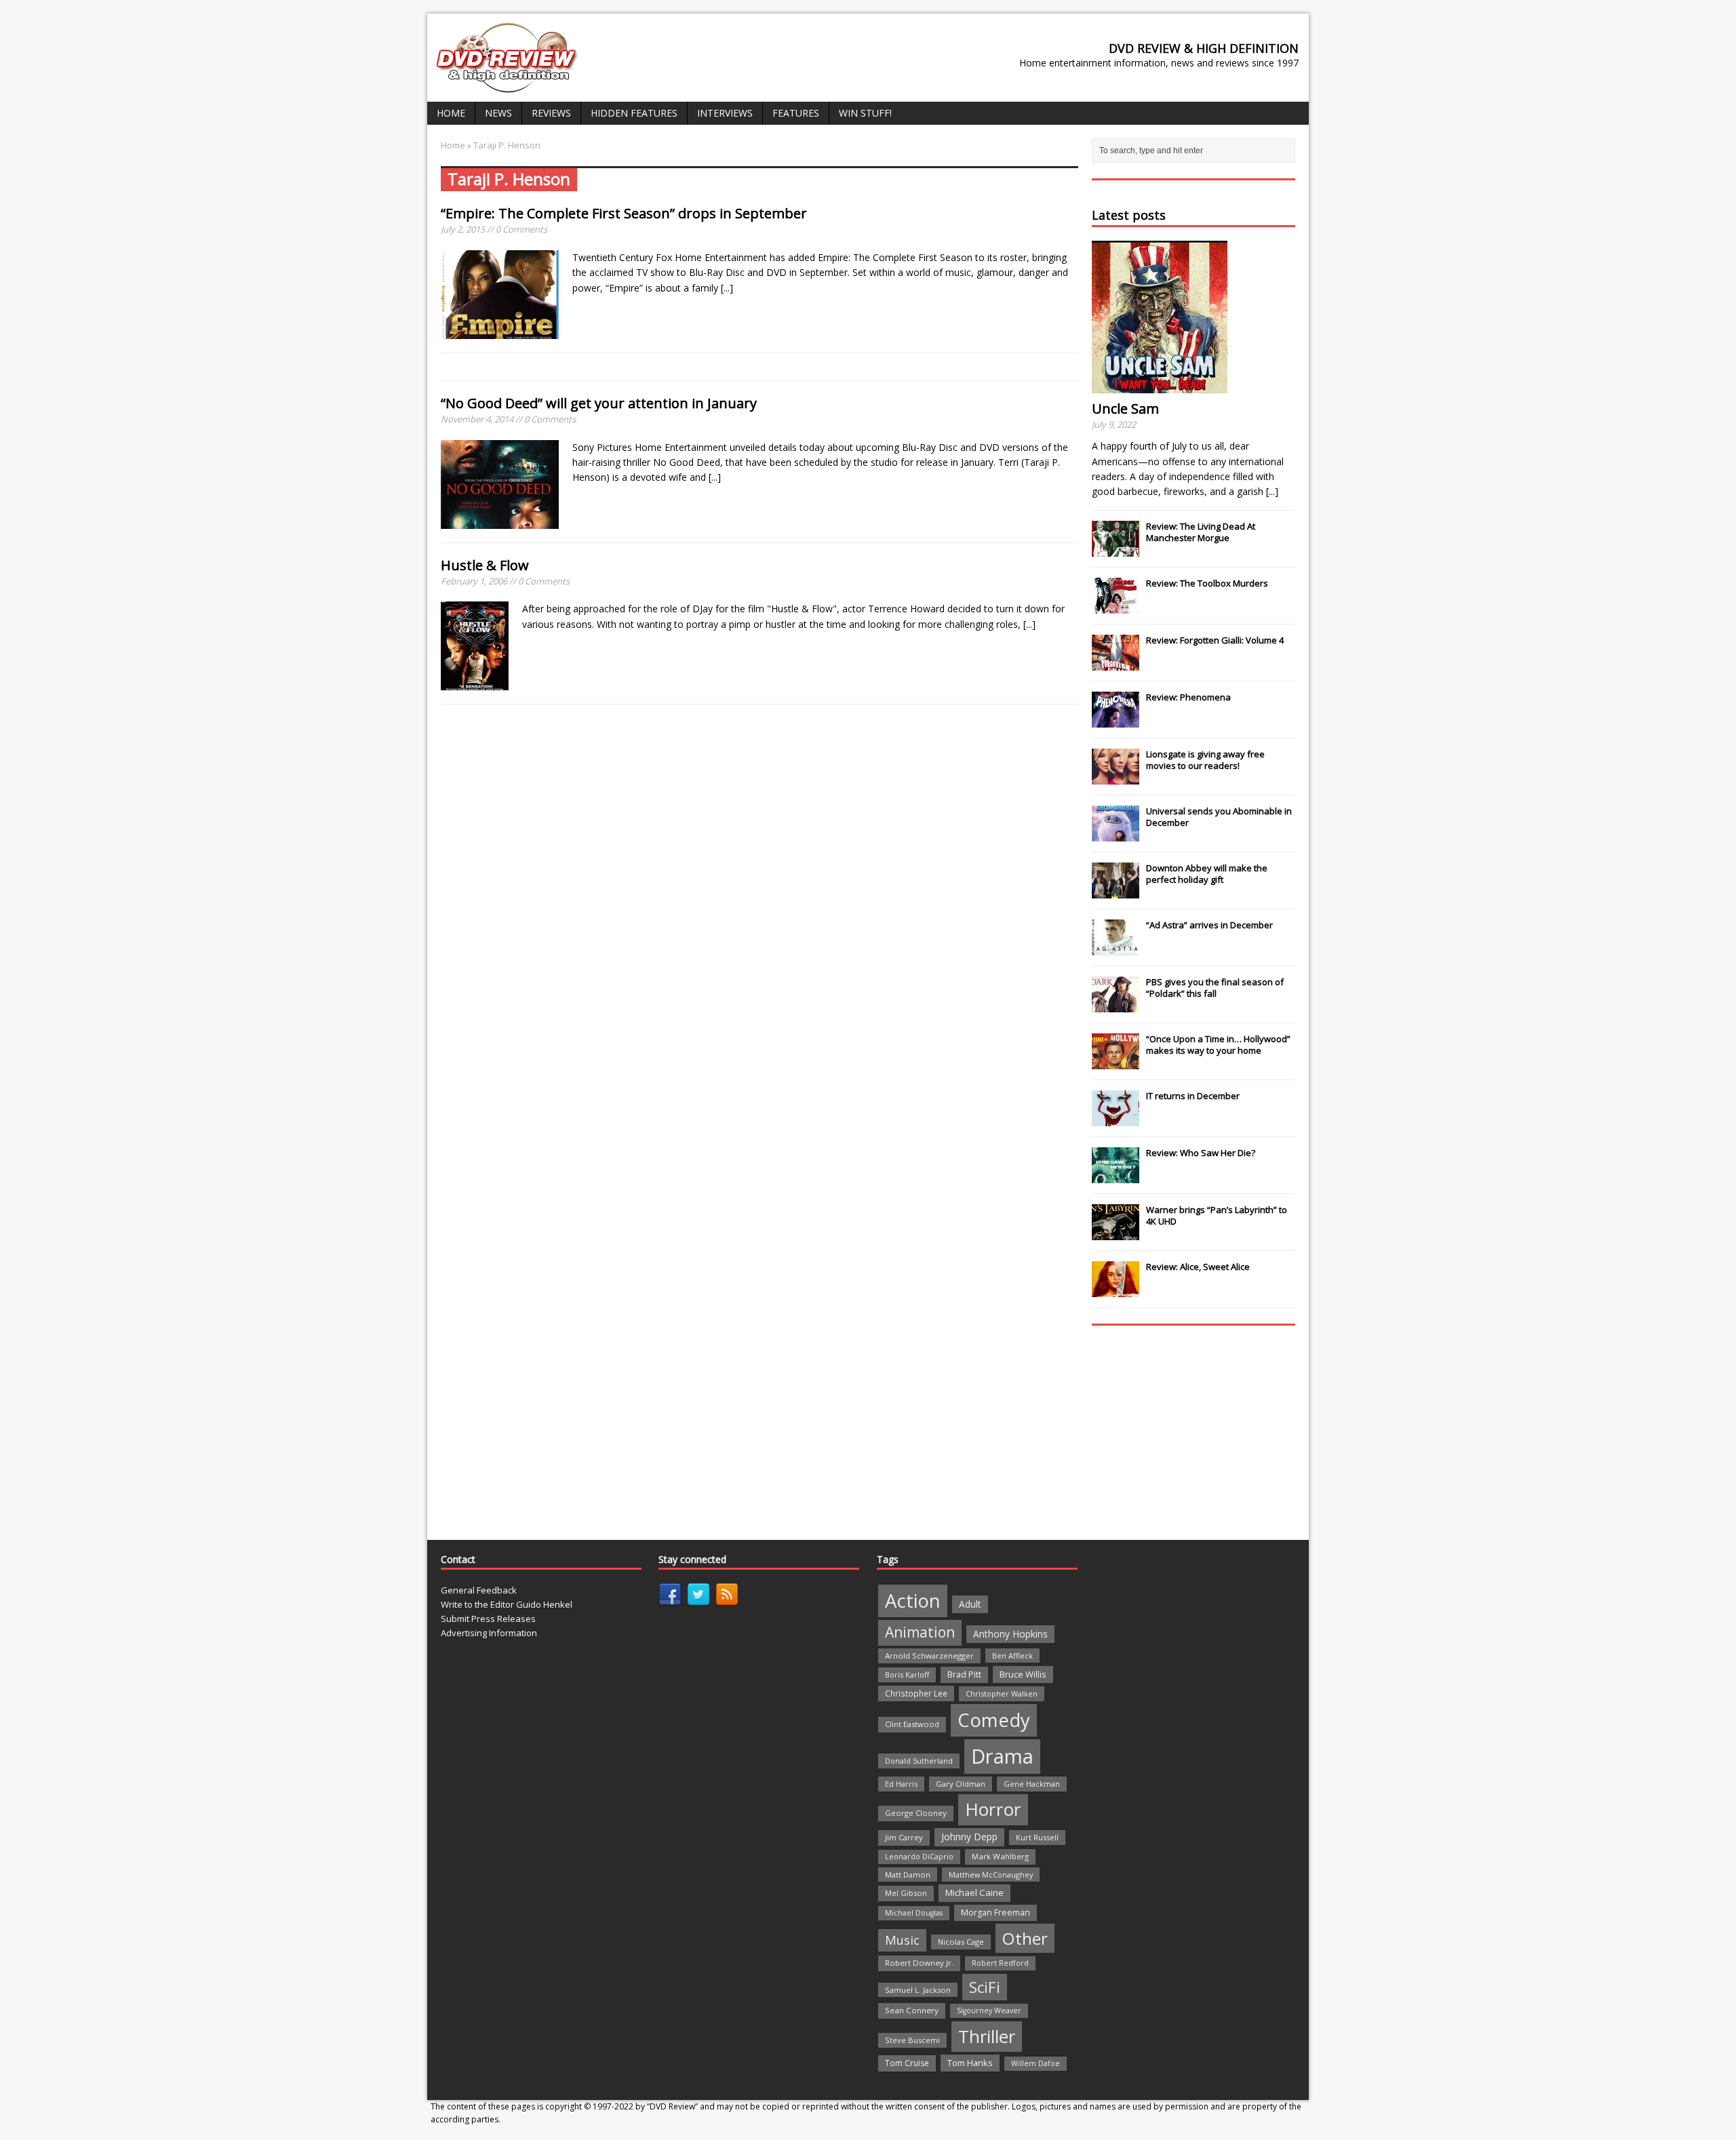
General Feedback (479, 1590)
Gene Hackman (1032, 1784)
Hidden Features (634, 113)
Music (902, 1940)
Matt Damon (908, 1875)
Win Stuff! (865, 113)
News (498, 113)
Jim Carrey (904, 1837)
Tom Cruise (907, 2063)
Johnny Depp (969, 1837)
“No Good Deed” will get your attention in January (599, 403)
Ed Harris (901, 1784)
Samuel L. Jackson (918, 1990)
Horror (993, 1809)
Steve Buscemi (912, 2040)
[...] (727, 288)
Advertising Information (489, 1633)
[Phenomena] (1116, 720)
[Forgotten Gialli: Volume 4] (1116, 663)
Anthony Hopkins (1010, 1634)
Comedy (994, 1720)
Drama (1002, 1756)
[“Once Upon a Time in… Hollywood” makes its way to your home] (1116, 1062)
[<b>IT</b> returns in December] (1116, 1119)
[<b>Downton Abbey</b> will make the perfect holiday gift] (1116, 891)
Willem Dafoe (1035, 2063)
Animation (920, 1632)
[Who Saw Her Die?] (1116, 1176)
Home (451, 113)
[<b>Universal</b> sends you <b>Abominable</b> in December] (1116, 834)
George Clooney (916, 1813)
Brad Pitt (964, 1675)
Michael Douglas (914, 1913)
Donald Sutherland (919, 1761)
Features (796, 113)
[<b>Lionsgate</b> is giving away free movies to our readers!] (1116, 777)
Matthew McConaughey (991, 1875)
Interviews (725, 113)
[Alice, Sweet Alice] (1116, 1290)
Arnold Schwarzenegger (929, 1656)
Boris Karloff (907, 1675)
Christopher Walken (1002, 1693)
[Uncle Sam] (1160, 385)
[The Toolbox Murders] (1116, 606)
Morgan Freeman (995, 1913)
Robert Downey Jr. (919, 1963)
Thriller (987, 2036)
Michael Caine (974, 1893)
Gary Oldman (961, 1784)
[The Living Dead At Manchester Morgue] (1116, 549)
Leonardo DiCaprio (919, 1857)
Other (1025, 1938)
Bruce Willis (1023, 1674)
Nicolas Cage (961, 1942)
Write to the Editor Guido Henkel (507, 1604)
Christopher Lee (916, 1693)
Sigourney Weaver (989, 2010)
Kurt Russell (1037, 1837)
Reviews (551, 113)
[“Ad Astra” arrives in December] (1116, 948)
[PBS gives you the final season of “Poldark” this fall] (1116, 1005)
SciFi (985, 1987)
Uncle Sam (1125, 409)
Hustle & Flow (485, 565)
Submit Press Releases (488, 1619)
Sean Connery (912, 2010)
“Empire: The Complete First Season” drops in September (624, 213)
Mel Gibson (906, 1893)
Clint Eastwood (912, 1724)
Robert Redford (1000, 1963)
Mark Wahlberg (1000, 1856)
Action (913, 1601)
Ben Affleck (1012, 1656)
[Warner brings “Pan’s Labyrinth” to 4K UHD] (1116, 1233)
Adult (970, 1604)
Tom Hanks (970, 2063)
